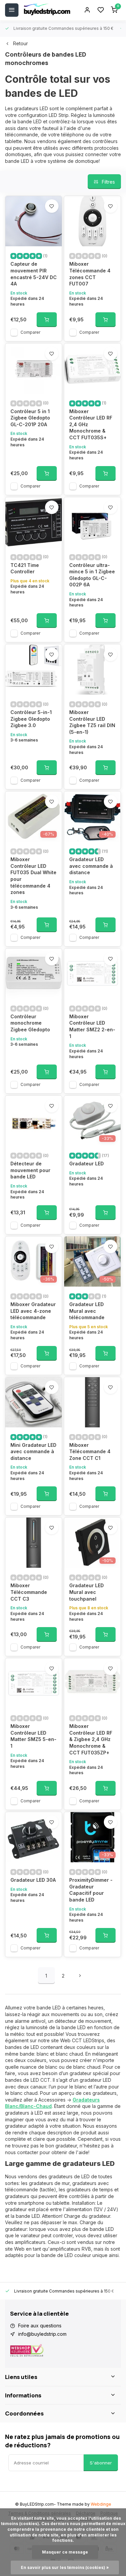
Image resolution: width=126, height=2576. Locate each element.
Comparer (30, 332)
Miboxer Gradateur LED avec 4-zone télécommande (33, 1311)
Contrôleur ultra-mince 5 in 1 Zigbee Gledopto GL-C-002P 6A (92, 575)
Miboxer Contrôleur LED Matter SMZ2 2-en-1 (92, 1026)
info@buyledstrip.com (42, 2334)
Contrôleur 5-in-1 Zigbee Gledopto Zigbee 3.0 (31, 719)
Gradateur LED (87, 1164)
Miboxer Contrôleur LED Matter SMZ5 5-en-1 (33, 1736)
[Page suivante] (80, 1976)
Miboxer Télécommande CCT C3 (29, 1592)
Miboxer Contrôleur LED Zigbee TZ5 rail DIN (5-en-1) (92, 722)
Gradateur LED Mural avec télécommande (87, 1311)
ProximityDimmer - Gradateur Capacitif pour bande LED (91, 1890)
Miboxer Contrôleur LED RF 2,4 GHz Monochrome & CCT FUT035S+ (91, 424)
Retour (20, 43)
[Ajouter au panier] (47, 320)
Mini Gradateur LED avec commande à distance (33, 1452)
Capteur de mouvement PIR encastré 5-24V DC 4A (34, 274)
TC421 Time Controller (25, 568)
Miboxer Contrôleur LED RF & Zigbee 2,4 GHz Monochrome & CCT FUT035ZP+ (91, 1739)
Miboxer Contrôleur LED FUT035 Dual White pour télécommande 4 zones (33, 876)
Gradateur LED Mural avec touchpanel (87, 1592)
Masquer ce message (65, 2552)
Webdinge (101, 2504)
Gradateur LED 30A (33, 1880)
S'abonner (101, 2463)
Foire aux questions (40, 2326)
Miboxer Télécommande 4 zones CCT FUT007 (90, 274)
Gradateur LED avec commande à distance (91, 866)
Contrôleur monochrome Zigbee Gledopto (30, 1023)
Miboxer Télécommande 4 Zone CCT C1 (90, 1452)
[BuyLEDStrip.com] (47, 10)
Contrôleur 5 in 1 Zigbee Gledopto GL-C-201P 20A (30, 418)
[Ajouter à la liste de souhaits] (52, 206)
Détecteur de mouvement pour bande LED (30, 1170)
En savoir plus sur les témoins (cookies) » (65, 2567)
